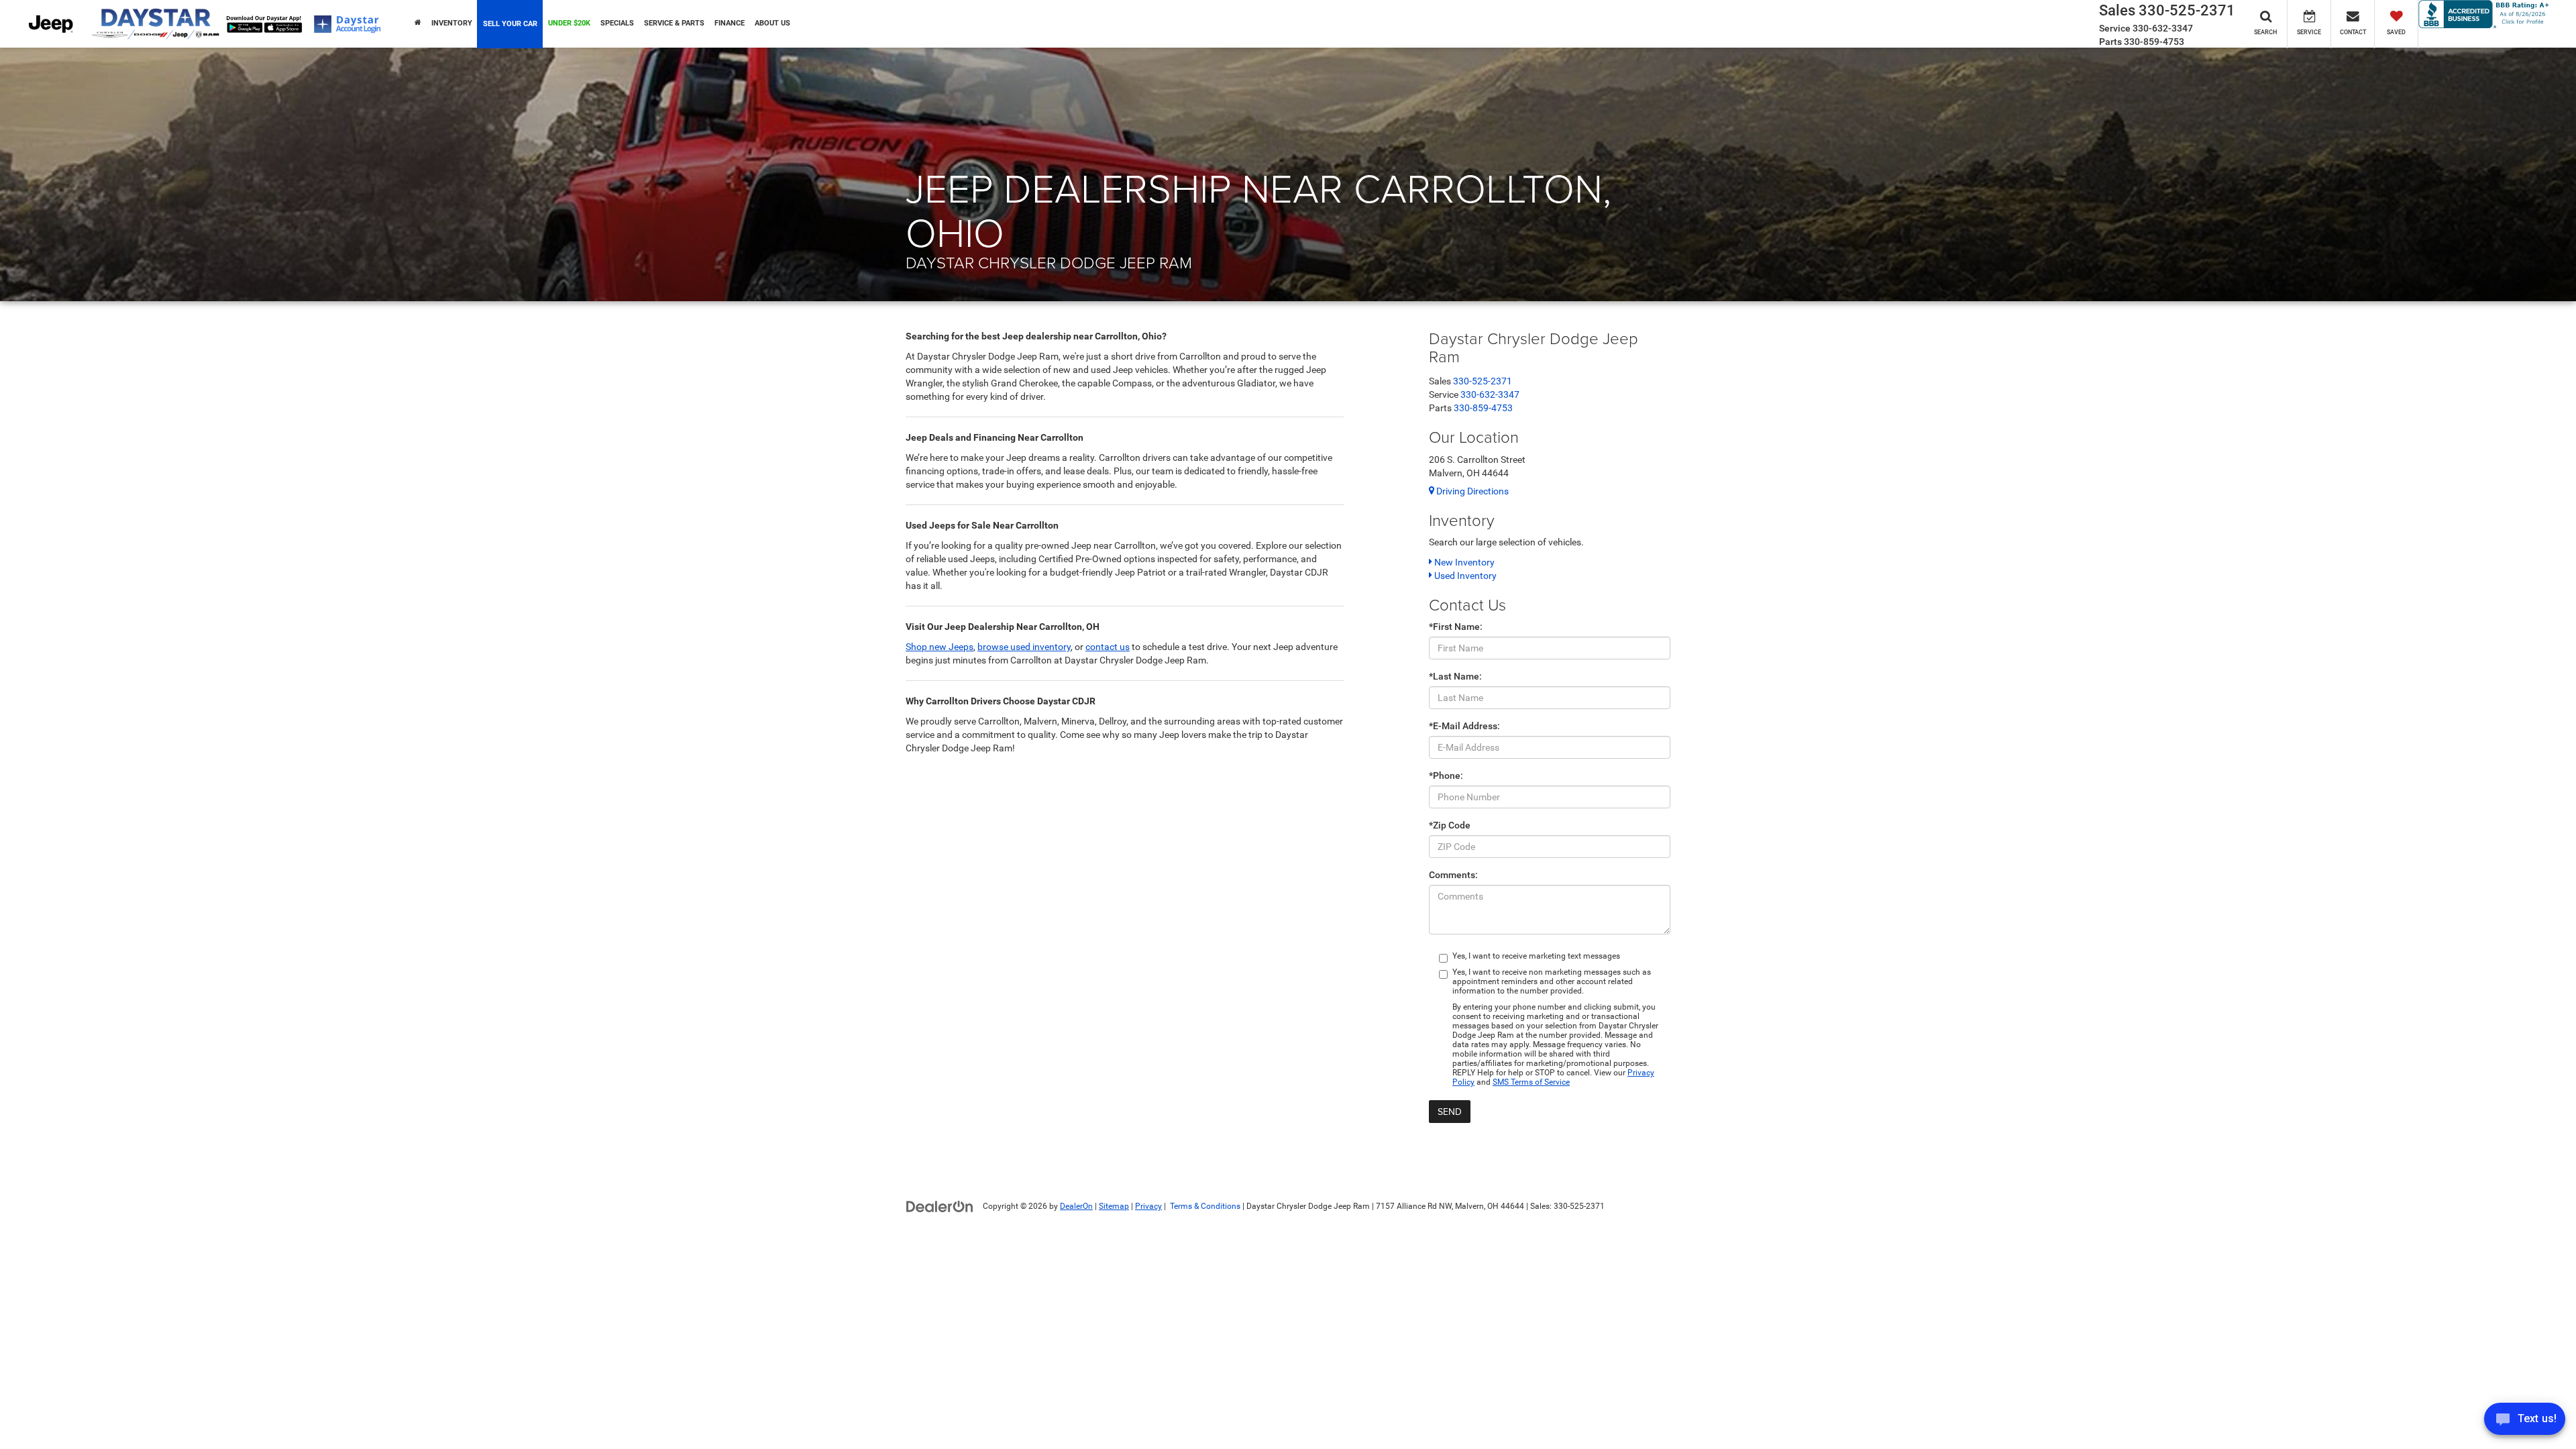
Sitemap (1114, 1206)
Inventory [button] (452, 23)
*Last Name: (1455, 676)
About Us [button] (772, 23)
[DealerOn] (940, 1205)
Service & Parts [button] (674, 23)
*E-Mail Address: (1464, 726)
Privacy (1148, 1206)
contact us (1108, 647)
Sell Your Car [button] (510, 24)
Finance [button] (730, 23)
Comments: (1453, 875)
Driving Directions (1471, 491)
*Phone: (1446, 775)
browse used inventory (1024, 647)
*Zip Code (1450, 825)
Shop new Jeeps (940, 647)
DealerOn (1076, 1206)
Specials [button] (617, 23)
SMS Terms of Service (1531, 1082)
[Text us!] (2525, 1422)
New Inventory (1463, 562)
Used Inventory (1464, 576)
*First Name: (1456, 627)
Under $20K (569, 23)
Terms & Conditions (1204, 1206)
